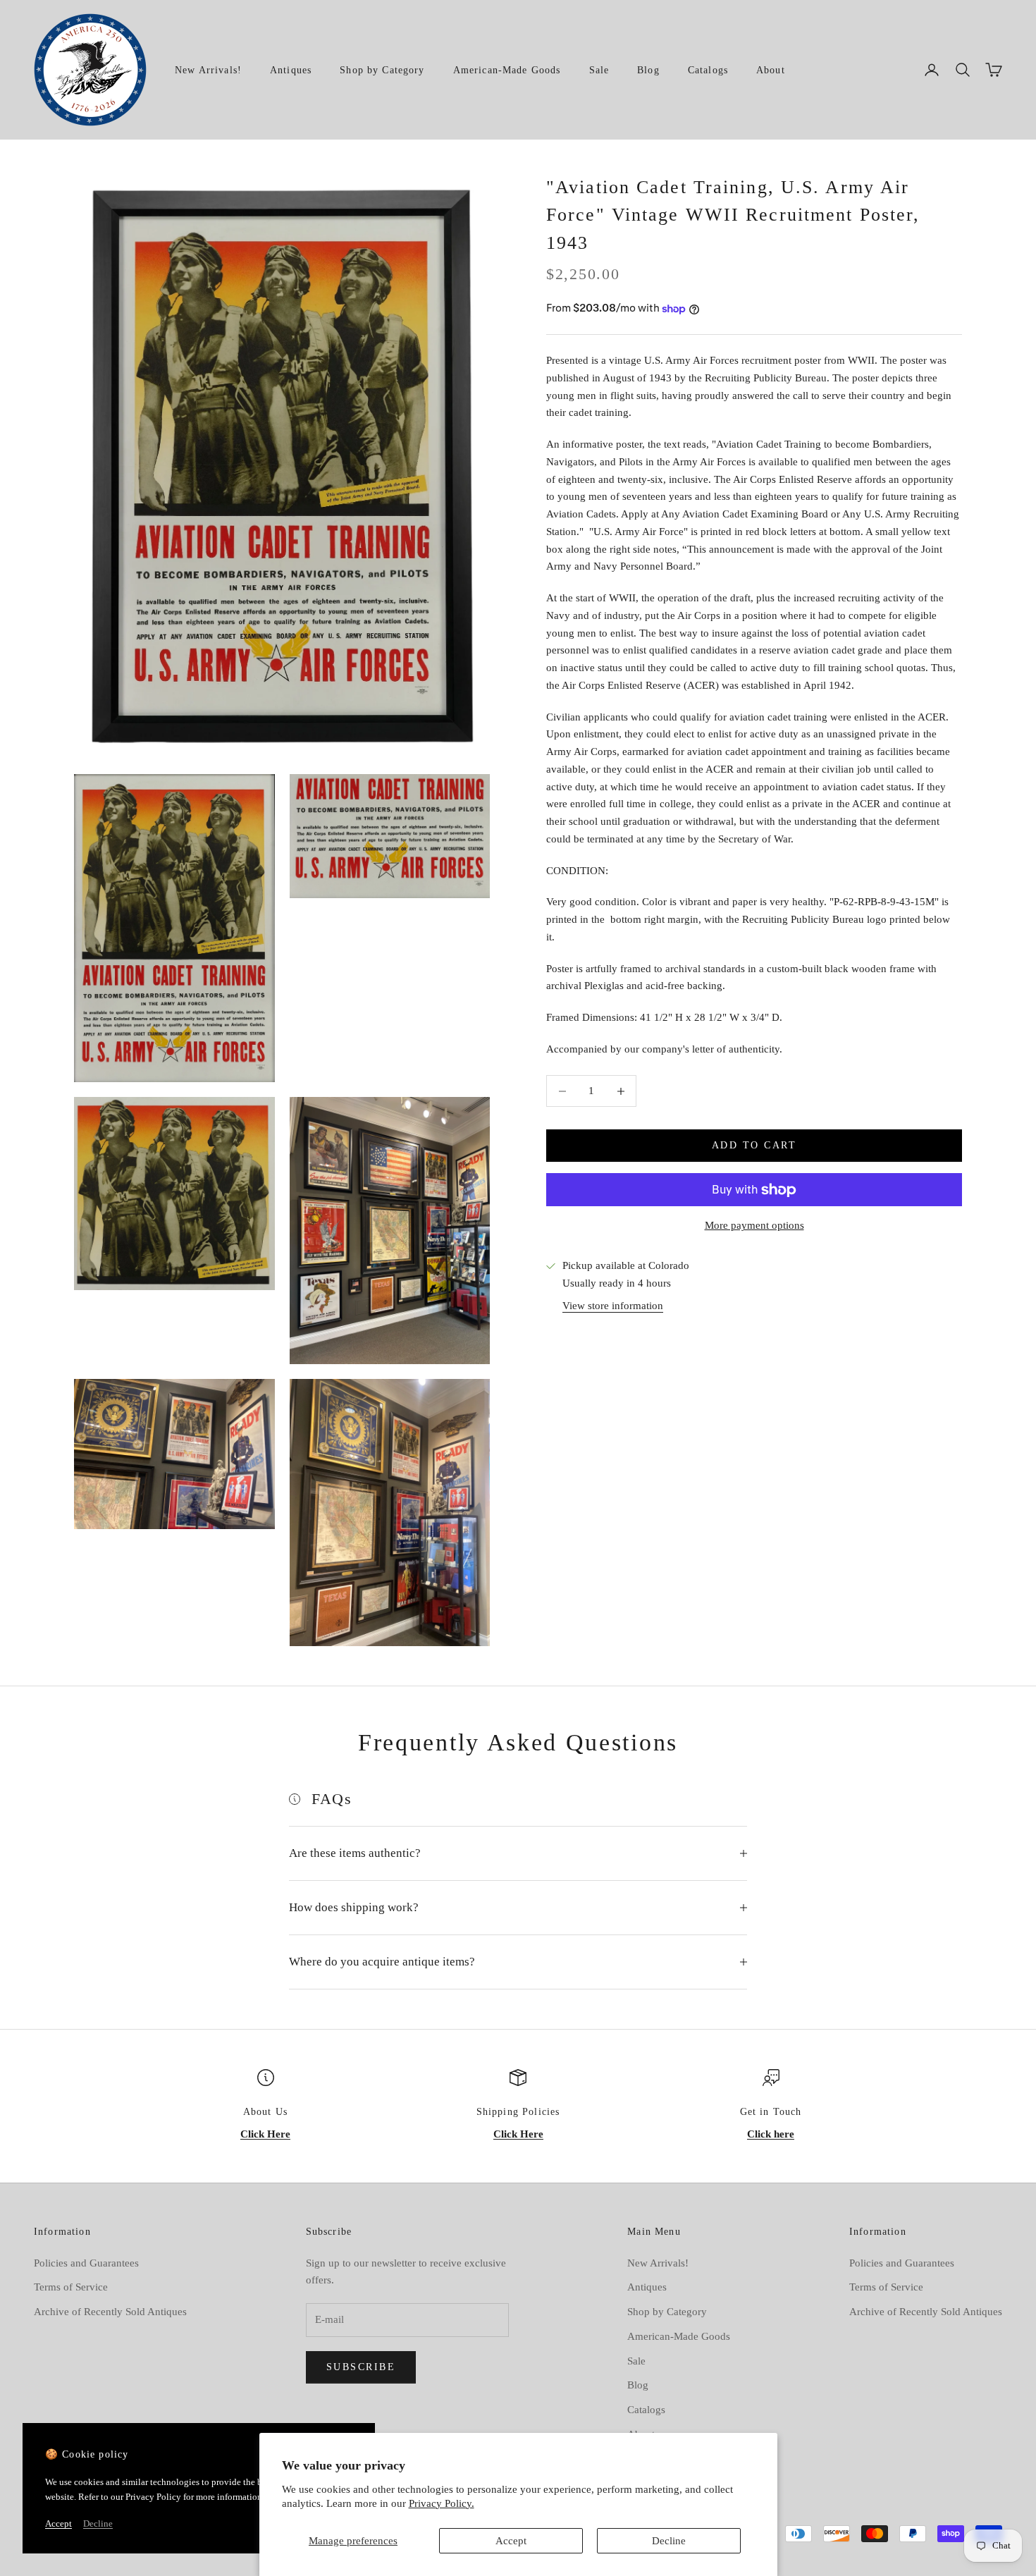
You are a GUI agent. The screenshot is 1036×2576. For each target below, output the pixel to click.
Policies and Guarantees (86, 2263)
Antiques (291, 70)
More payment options (754, 1226)
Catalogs (708, 70)
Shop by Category (382, 70)
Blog (648, 70)
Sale (599, 70)
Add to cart (754, 1146)
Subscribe (361, 2367)
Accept (511, 2541)
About (771, 70)
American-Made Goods (507, 70)
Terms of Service (71, 2287)
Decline (669, 2541)
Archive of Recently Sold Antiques (110, 2312)
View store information (613, 1306)
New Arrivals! (208, 70)
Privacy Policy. (442, 2503)
